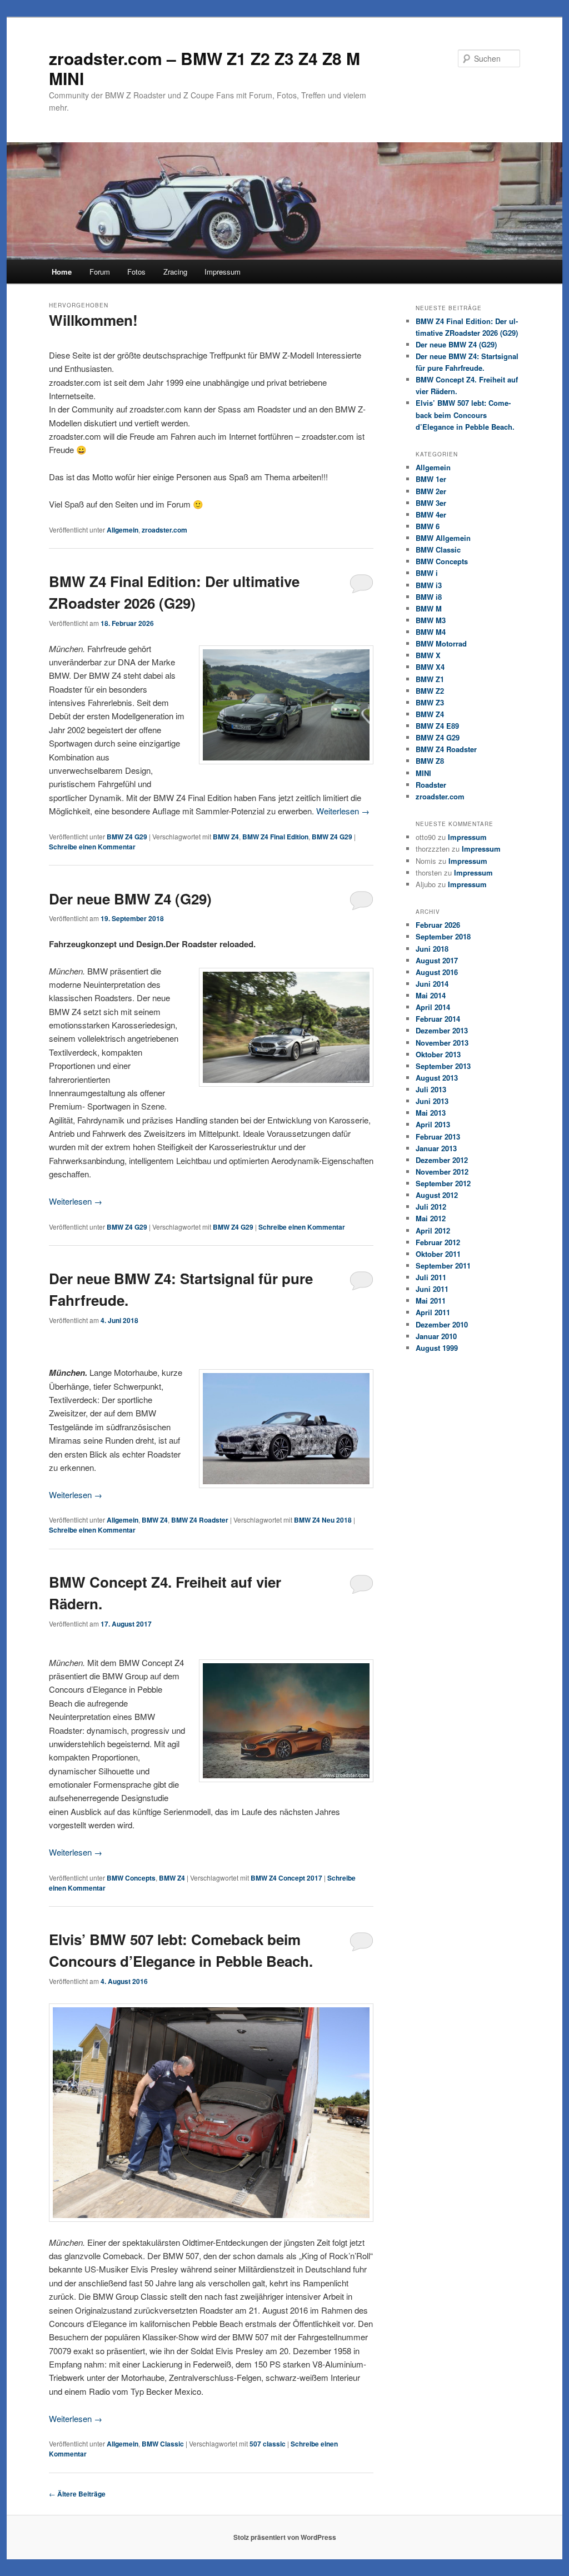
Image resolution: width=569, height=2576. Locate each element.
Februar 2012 (438, 1242)
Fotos (136, 272)
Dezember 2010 (442, 1324)
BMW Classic (163, 2444)
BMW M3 (431, 620)
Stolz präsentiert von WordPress (285, 2537)
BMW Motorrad (441, 643)
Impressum (223, 272)
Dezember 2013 (442, 1030)
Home (62, 272)
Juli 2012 (431, 1207)
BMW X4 (430, 667)
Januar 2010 (436, 1336)
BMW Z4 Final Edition (275, 837)
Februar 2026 (438, 925)
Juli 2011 (431, 1277)
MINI (423, 773)
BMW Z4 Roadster (200, 1520)
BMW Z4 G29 (127, 837)
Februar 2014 (438, 1019)
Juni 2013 (432, 1101)
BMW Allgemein (443, 538)
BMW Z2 (430, 691)
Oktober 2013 (438, 1054)
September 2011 (443, 1265)
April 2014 (433, 1007)
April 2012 (433, 1230)
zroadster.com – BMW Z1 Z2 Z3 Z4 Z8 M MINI (204, 68)
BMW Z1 (430, 679)
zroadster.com (164, 530)
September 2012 (443, 1183)
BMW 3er (431, 503)
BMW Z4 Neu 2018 (323, 1520)
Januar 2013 (436, 1148)
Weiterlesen (343, 811)
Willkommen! (93, 320)
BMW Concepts (131, 1878)
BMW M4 (431, 632)
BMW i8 (429, 597)
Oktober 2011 (438, 1254)
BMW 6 (428, 526)
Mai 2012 (431, 1218)
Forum (100, 272)
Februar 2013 (438, 1137)
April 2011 (433, 1312)
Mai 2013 (431, 1113)
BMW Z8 (430, 761)
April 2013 (433, 1124)
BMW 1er (431, 479)
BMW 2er (431, 491)
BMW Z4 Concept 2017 (286, 1878)
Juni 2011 (432, 1289)
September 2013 (443, 1066)
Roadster (431, 785)
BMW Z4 (226, 837)
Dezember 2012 (442, 1160)
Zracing (175, 272)
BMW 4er (431, 514)
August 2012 (437, 1195)
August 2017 (437, 960)
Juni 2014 (432, 984)
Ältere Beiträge (77, 2494)
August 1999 (437, 1348)
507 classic (268, 2444)
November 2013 (442, 1043)
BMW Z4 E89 (437, 726)
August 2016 (437, 972)
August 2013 (437, 1078)
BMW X (428, 655)
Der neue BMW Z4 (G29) (130, 899)
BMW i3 (429, 585)
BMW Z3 (430, 702)
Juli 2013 (431, 1089)
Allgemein (123, 530)
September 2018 (443, 936)
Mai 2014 (431, 995)
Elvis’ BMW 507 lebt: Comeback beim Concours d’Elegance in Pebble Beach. (465, 414)
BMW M (429, 608)
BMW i (427, 573)
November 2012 (442, 1172)
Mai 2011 (431, 1301)
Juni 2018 (432, 949)
